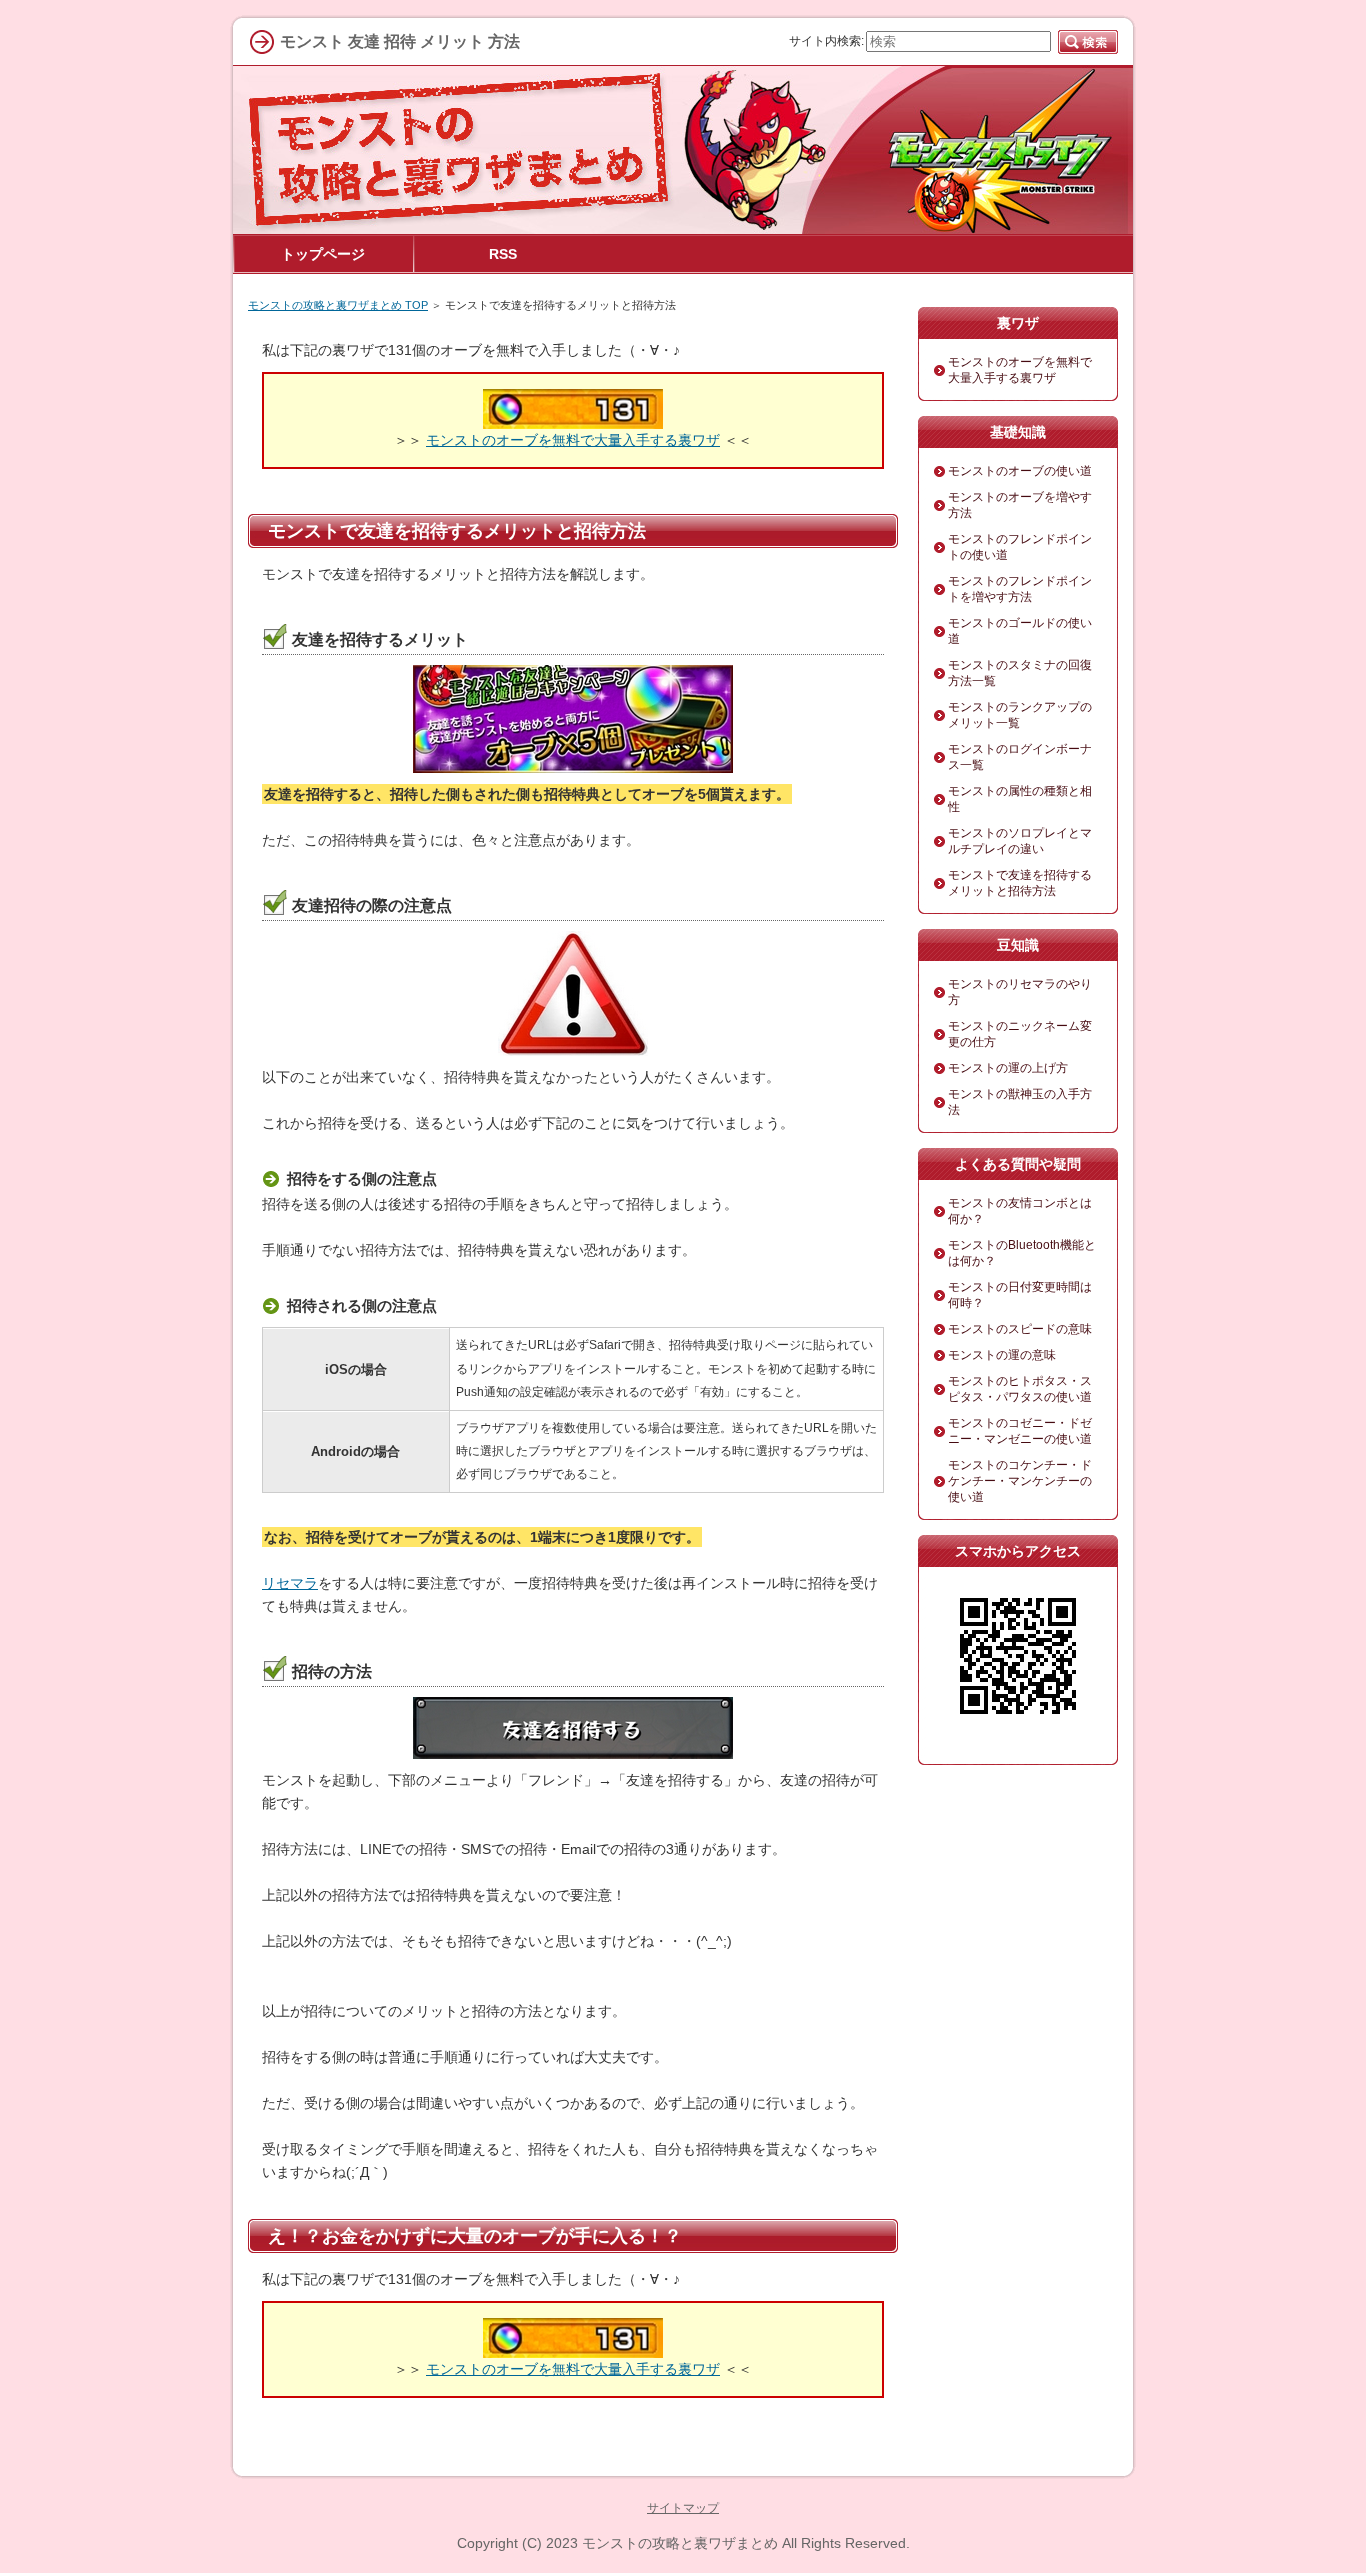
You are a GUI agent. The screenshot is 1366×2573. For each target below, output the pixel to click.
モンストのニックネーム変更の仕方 (1020, 1034)
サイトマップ (683, 2508)
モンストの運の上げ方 (1008, 1068)
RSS (503, 254)
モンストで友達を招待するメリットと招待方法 (1020, 883)
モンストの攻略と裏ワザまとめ (680, 2543)
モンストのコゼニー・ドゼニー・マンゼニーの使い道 (1020, 1431)
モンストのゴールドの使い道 (1020, 631)
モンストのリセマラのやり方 (1020, 992)
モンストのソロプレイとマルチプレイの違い (1020, 841)
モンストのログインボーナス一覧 (1020, 757)
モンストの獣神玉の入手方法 (1020, 1102)
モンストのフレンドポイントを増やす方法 (1020, 589)
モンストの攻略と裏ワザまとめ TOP (338, 305)
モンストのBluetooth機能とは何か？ (1022, 1253)
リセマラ (290, 1583)
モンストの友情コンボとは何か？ (1020, 1211)
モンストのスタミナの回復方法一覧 (1020, 673)
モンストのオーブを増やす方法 (1020, 505)
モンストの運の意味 (1002, 1355)
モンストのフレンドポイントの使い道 (1020, 547)
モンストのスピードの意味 (1020, 1329)
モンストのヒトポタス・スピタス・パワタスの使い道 (1020, 1389)
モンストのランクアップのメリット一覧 (1020, 715)
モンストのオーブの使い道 (1020, 471)
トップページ (323, 254)
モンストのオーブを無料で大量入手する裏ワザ (573, 440)
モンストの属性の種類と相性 (1020, 799)
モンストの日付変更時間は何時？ (1020, 1295)
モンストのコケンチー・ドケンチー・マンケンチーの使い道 (1020, 1481)
